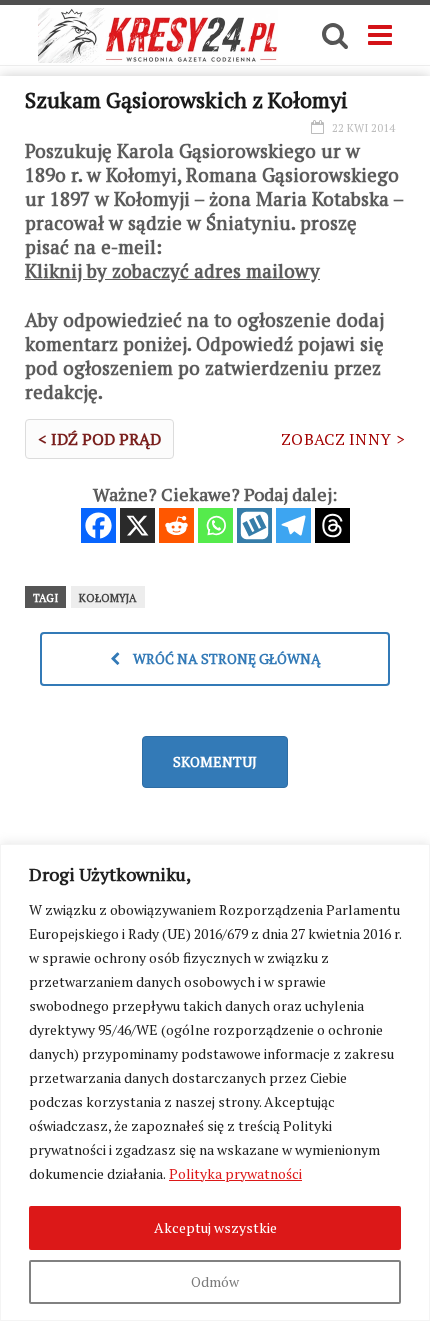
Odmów (215, 1281)
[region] (215, 1082)
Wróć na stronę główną (225, 658)
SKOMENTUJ (215, 761)
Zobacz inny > (343, 439)
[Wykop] (254, 525)
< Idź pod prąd (99, 439)
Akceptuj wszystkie (215, 1227)
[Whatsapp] (215, 525)
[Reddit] (176, 525)
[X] (137, 525)
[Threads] (332, 525)
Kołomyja (108, 598)
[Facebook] (98, 525)
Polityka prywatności (235, 1173)
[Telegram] (293, 525)
